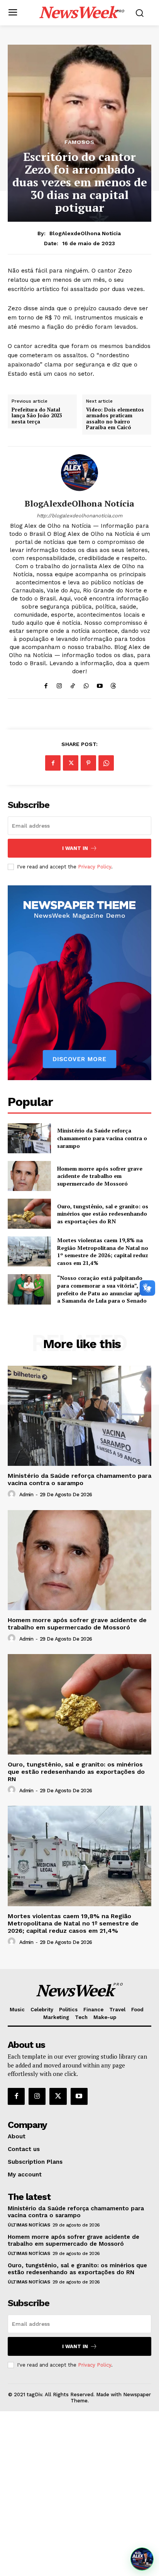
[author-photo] (13, 1494)
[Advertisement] (79, 2494)
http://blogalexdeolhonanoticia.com (79, 516)
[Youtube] (100, 684)
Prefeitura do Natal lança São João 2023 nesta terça (37, 416)
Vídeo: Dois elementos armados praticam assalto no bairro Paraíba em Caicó (115, 419)
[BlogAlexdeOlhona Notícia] (79, 473)
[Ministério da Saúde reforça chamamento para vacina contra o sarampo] (29, 1138)
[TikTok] (73, 684)
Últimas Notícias (29, 2225)
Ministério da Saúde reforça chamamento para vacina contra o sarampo (102, 1138)
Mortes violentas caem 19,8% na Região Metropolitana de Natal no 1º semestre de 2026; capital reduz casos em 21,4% (103, 1251)
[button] (142, 2559)
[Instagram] (59, 684)
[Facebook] (46, 684)
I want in (75, 848)
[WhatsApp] (86, 684)
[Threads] (113, 684)
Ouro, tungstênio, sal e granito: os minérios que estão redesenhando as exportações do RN (103, 1214)
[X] (71, 763)
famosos (79, 142)
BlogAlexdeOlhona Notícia (85, 233)
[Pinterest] (88, 763)
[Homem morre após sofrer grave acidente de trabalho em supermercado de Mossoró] (29, 1176)
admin (26, 1495)
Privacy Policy (95, 867)
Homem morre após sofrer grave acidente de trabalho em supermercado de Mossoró (100, 1176)
